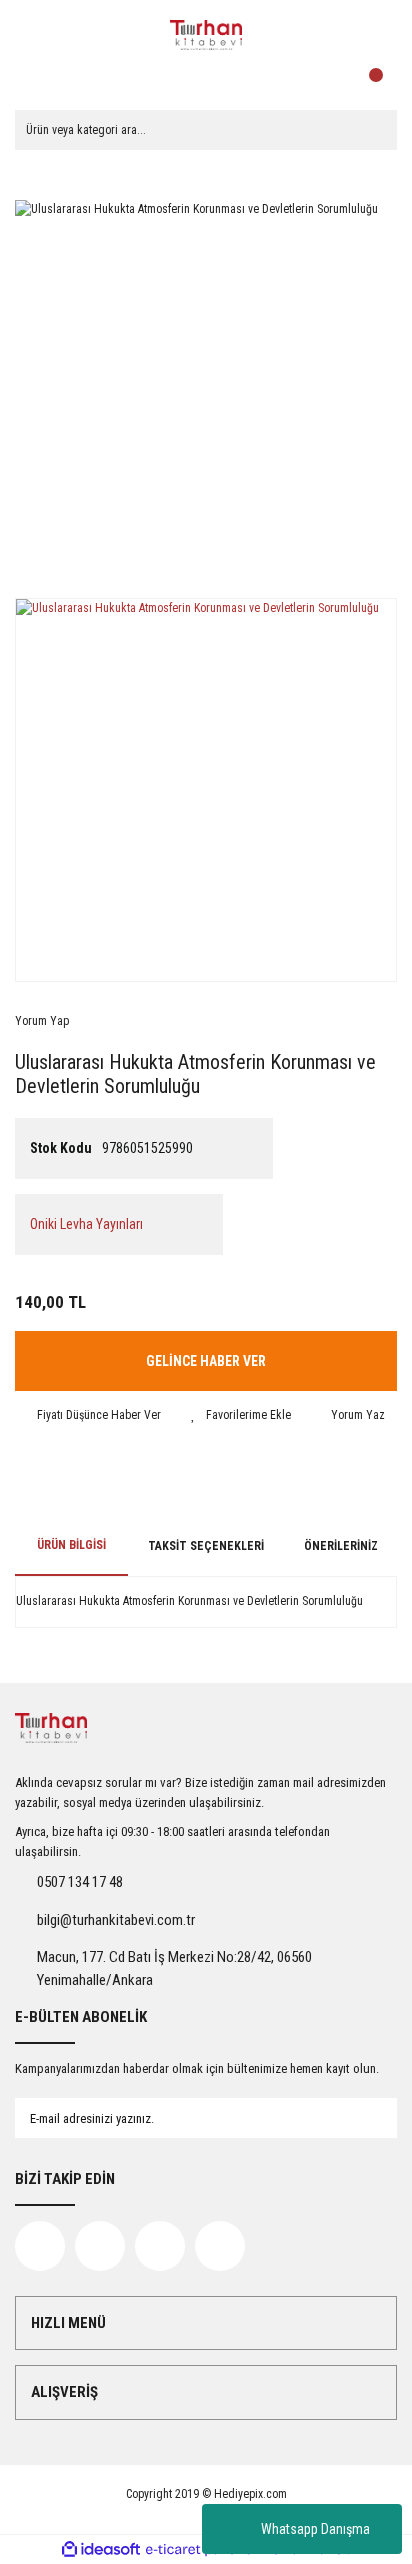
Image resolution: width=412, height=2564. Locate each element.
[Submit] (362, 2118)
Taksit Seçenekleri (206, 1546)
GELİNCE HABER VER (206, 1361)
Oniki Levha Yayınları (86, 1224)
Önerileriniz (341, 1546)
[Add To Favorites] (241, 1415)
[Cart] (377, 80)
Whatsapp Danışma (315, 2529)
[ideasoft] (101, 2549)
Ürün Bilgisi (71, 1545)
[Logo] (206, 35)
